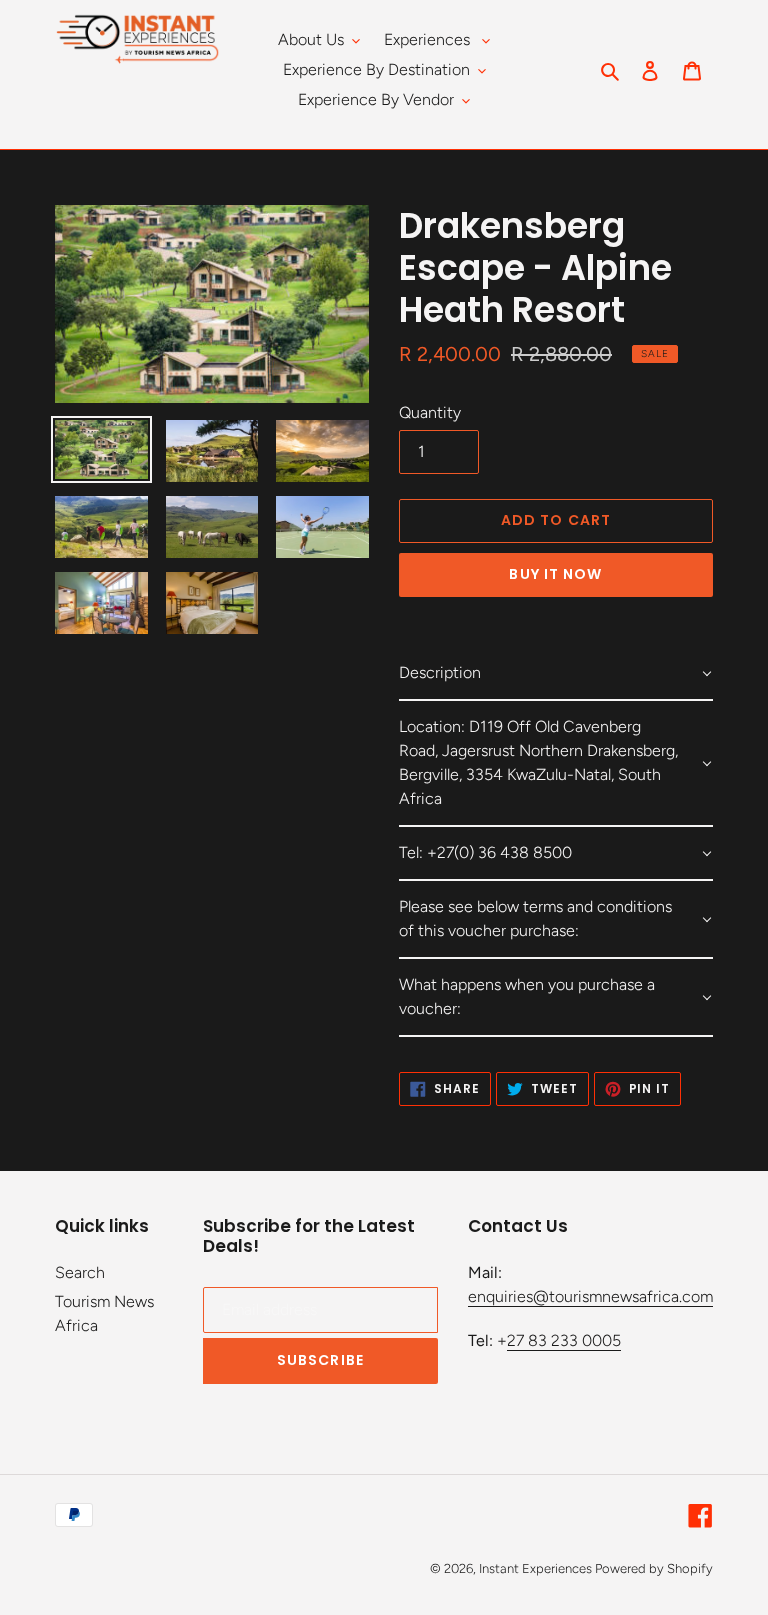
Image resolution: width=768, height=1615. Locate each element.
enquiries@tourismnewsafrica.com (590, 1296)
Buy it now (555, 574)
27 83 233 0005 (564, 1340)
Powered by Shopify (654, 1568)
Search (80, 1272)
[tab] (556, 674)
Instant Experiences (537, 1568)
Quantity (430, 412)
